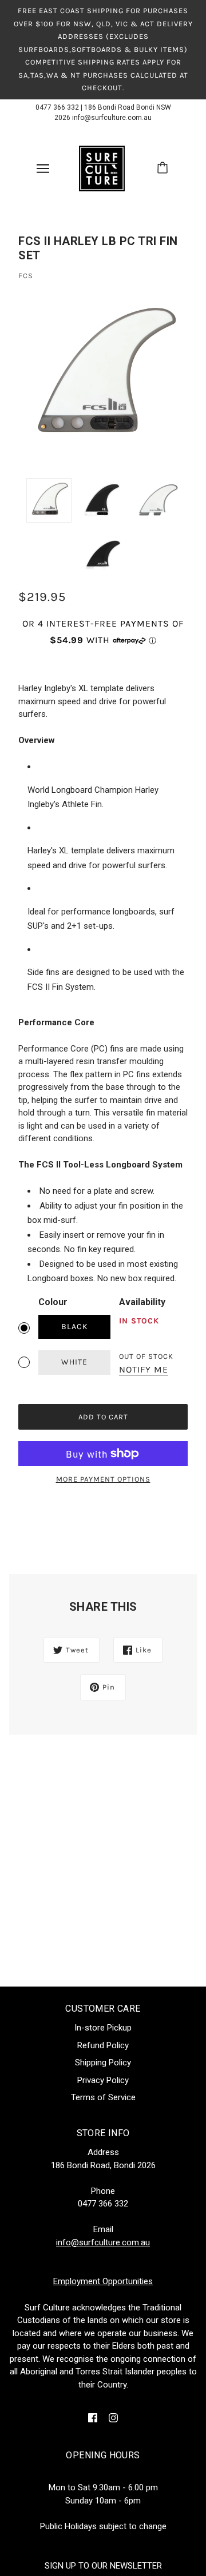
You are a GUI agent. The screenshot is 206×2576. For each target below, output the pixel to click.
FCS (26, 276)
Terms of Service (103, 2097)
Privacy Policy (103, 2080)
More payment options (103, 1479)
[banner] (102, 167)
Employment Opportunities (103, 2281)
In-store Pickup (103, 2028)
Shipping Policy (103, 2063)
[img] (93, 2417)
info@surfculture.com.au (112, 118)
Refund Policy (103, 2045)
